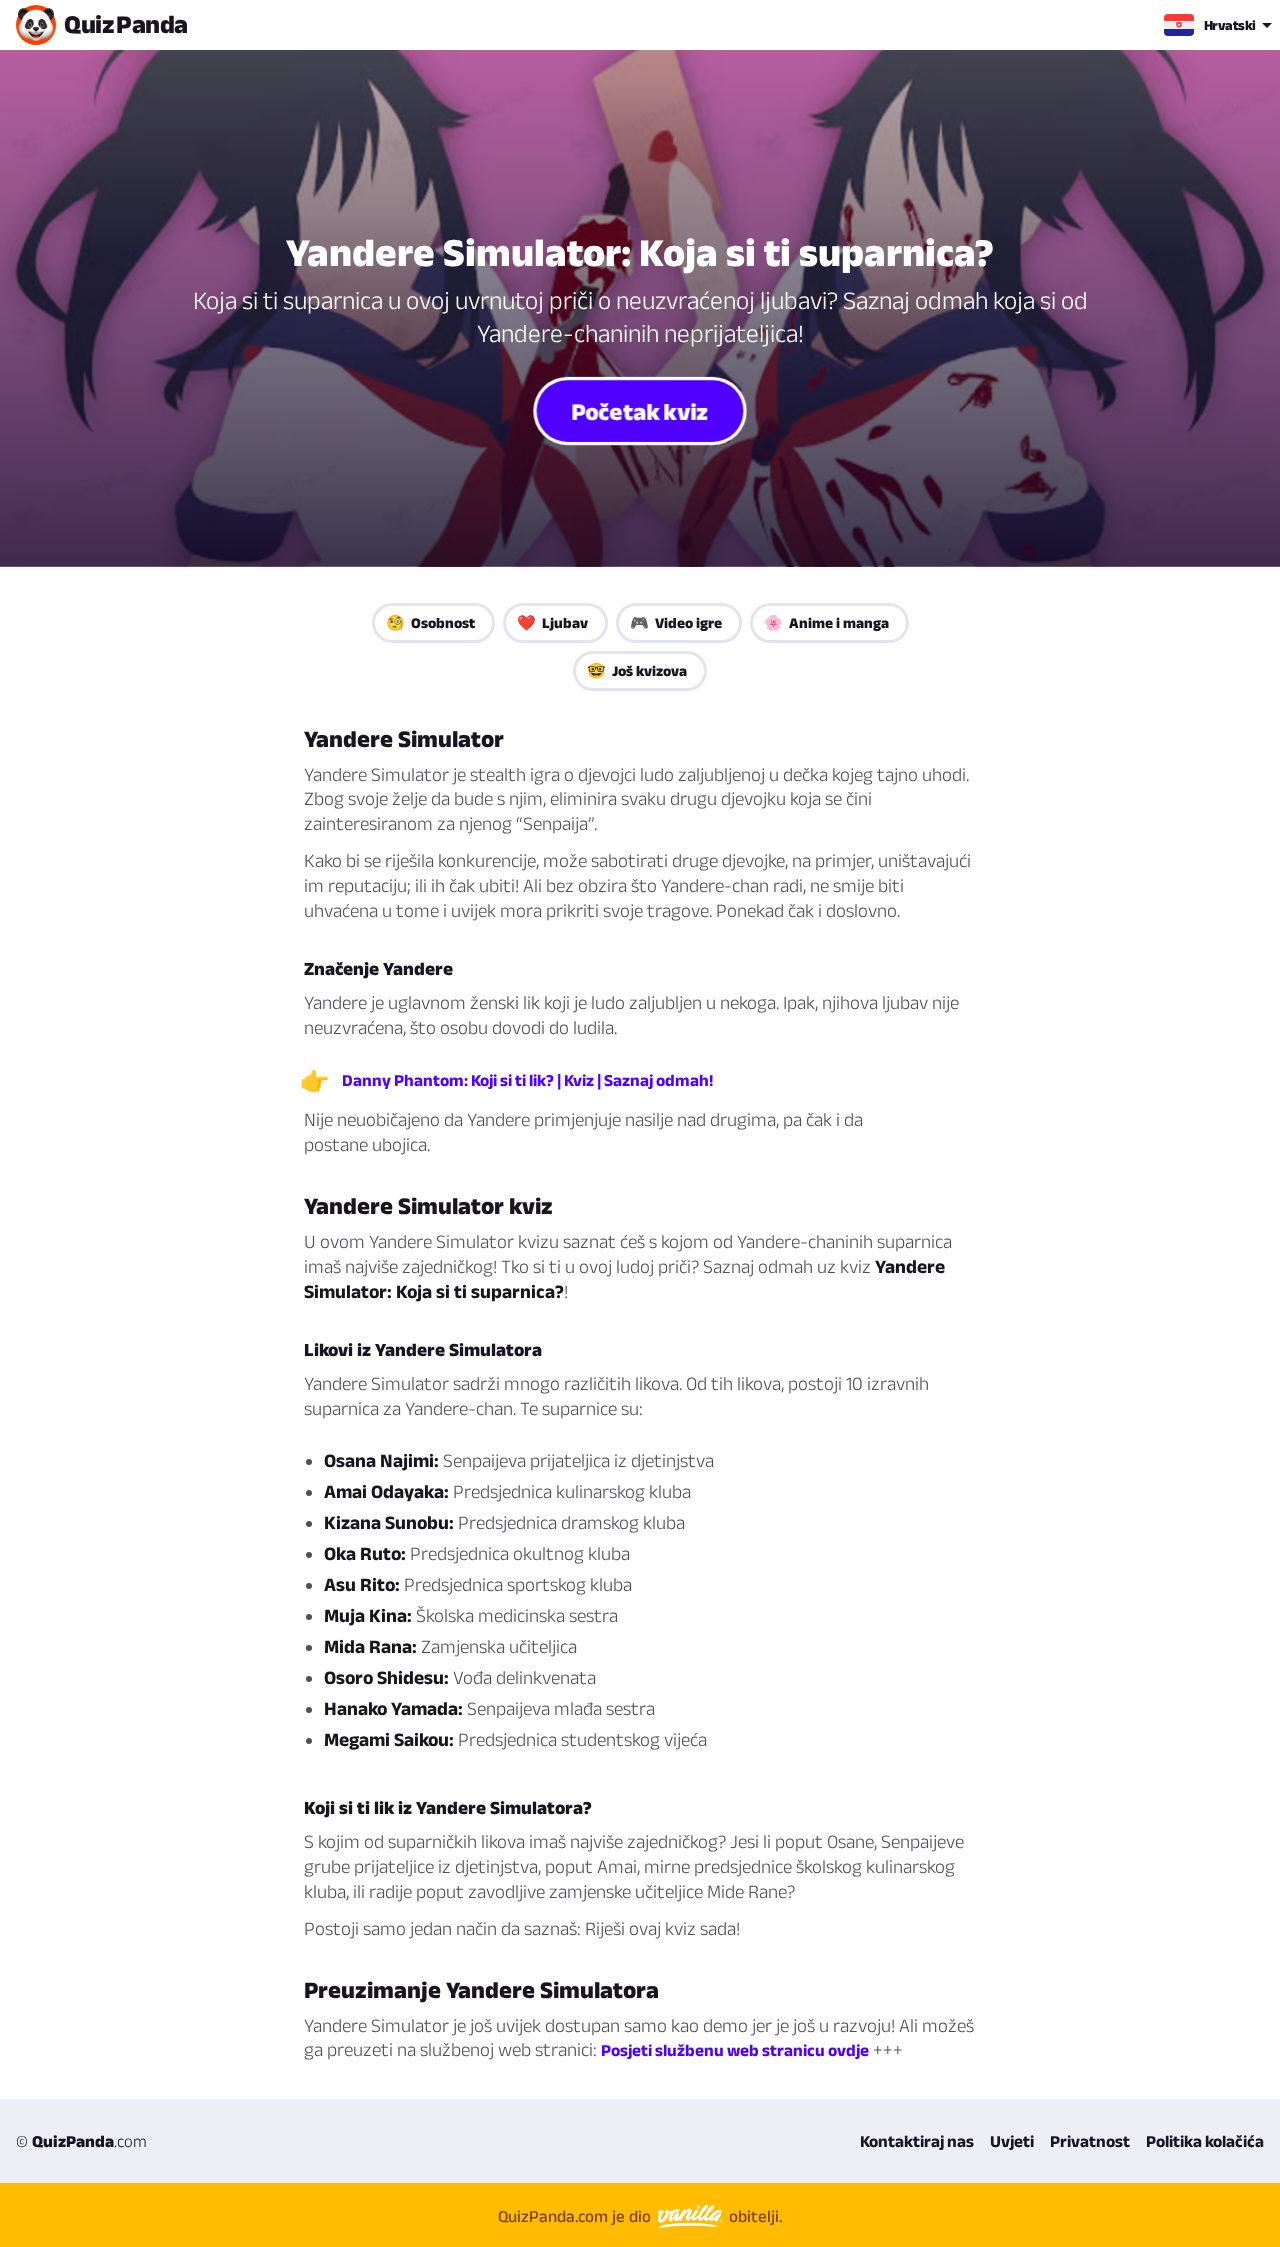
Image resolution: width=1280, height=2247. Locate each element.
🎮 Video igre (676, 622)
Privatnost (1090, 2141)
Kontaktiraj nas (917, 2141)
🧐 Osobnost (430, 622)
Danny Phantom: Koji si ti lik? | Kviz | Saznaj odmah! (527, 1080)
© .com (81, 2141)
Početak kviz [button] (640, 410)
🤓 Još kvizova (637, 670)
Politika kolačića (1205, 2141)
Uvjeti (1012, 2141)
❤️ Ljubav (552, 622)
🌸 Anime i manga (826, 622)
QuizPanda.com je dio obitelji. (640, 2216)
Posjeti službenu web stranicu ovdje (735, 2050)
